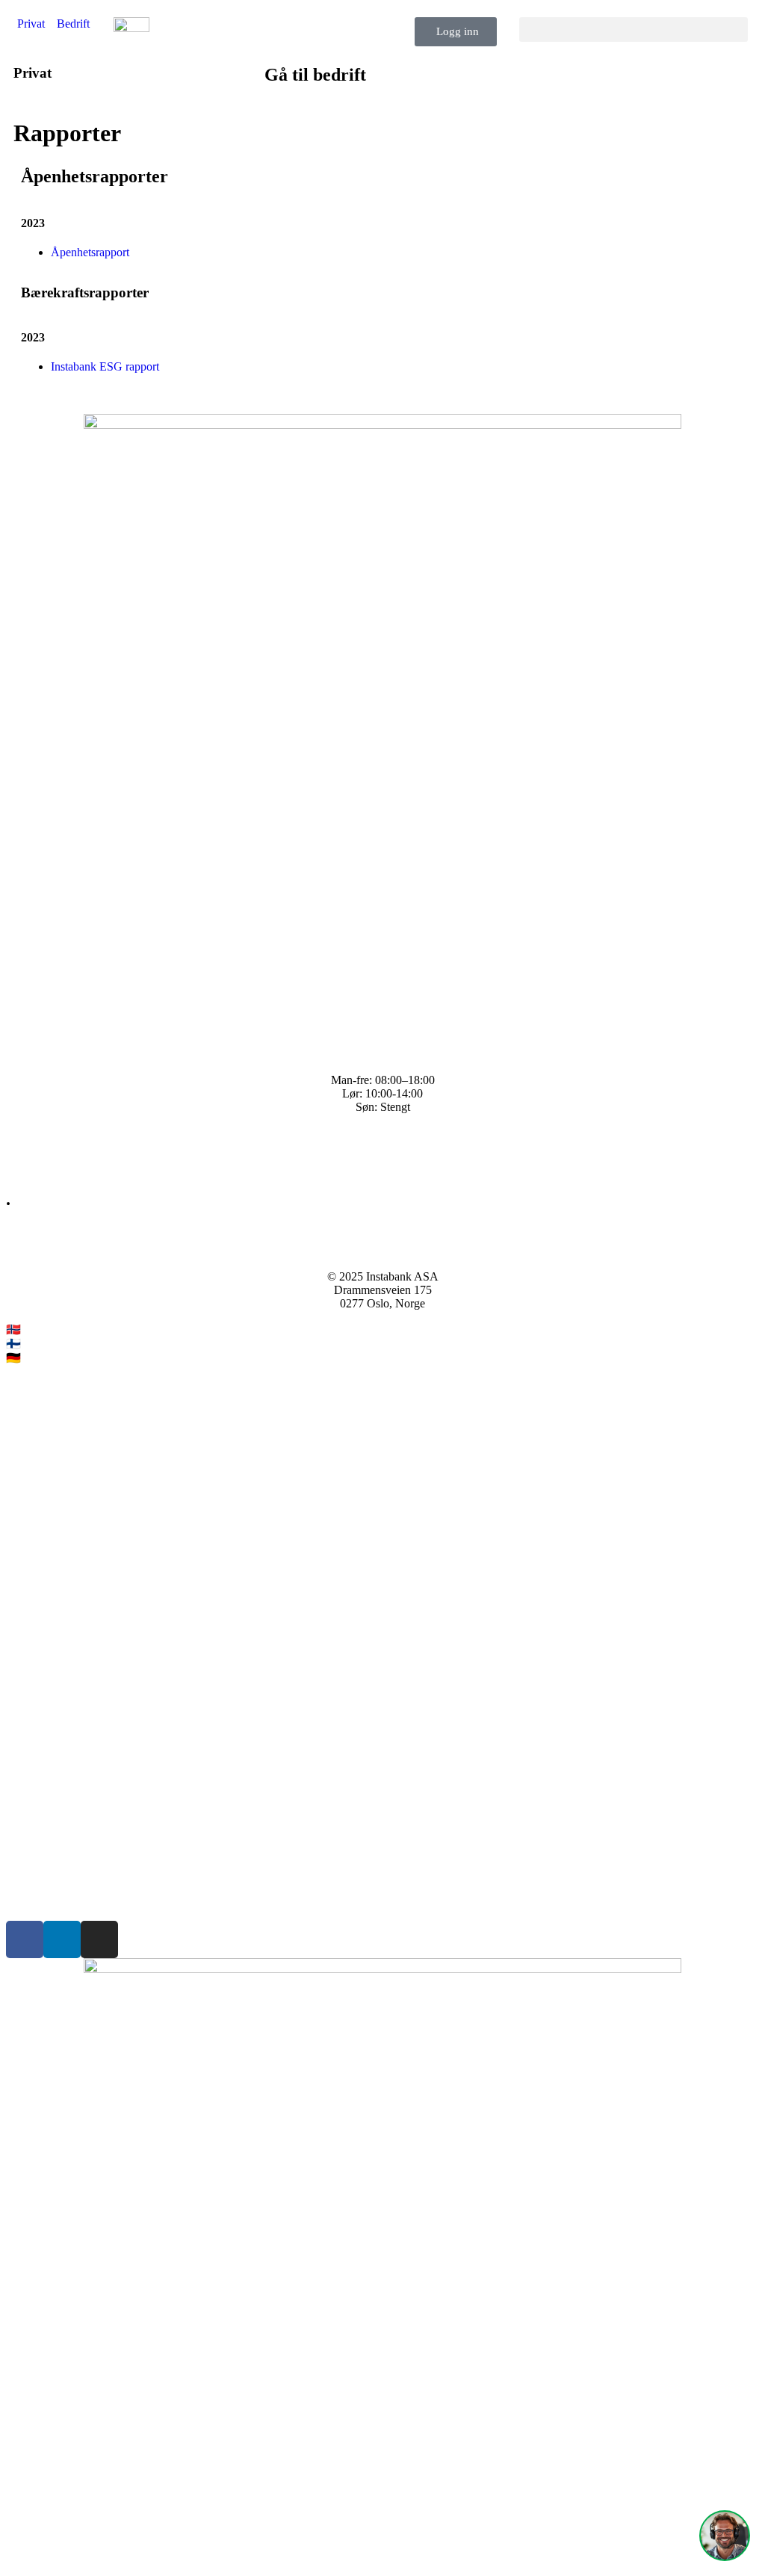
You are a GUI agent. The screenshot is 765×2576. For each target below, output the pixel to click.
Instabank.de (54, 1358)
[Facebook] (25, 1939)
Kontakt (25, 1171)
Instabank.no (54, 1329)
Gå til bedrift (315, 75)
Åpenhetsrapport (90, 252)
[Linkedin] (62, 1939)
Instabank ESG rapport (105, 366)
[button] (634, 30)
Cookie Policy (40, 1888)
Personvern (32, 1863)
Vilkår (21, 1837)
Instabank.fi (52, 1344)
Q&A (19, 1146)
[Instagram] (99, 1939)
